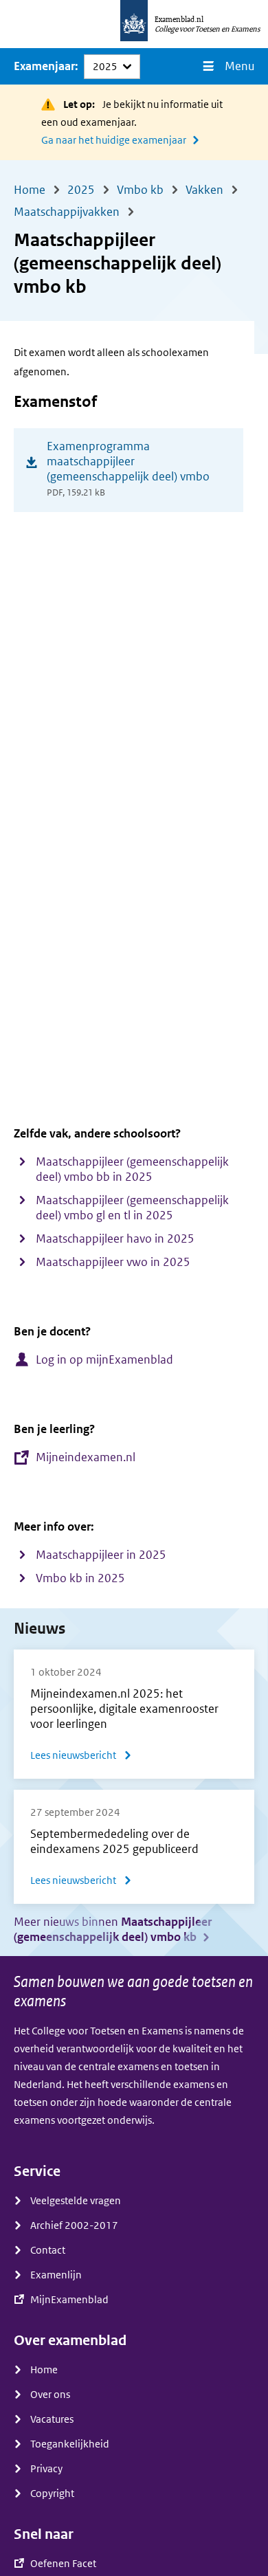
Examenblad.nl (179, 19)
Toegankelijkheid (70, 2444)
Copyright (52, 2494)
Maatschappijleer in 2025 (101, 1555)
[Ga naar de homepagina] (134, 24)
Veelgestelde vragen (76, 2201)
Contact (48, 2250)
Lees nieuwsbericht (81, 1757)
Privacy (46, 2469)
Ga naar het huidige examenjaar (114, 140)
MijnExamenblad (69, 2300)
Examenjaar (44, 66)
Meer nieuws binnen (113, 1930)
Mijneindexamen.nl (86, 1457)
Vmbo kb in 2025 (80, 1578)
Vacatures (52, 2419)
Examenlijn (56, 2275)
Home (44, 2370)
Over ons (50, 2395)
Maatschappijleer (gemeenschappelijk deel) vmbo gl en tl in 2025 (132, 1208)
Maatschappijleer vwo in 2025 (113, 1262)
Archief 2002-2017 (74, 2225)
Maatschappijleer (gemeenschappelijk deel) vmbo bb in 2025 (132, 1169)
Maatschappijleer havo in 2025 (115, 1239)
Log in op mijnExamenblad (104, 1360)
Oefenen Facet (63, 2564)
